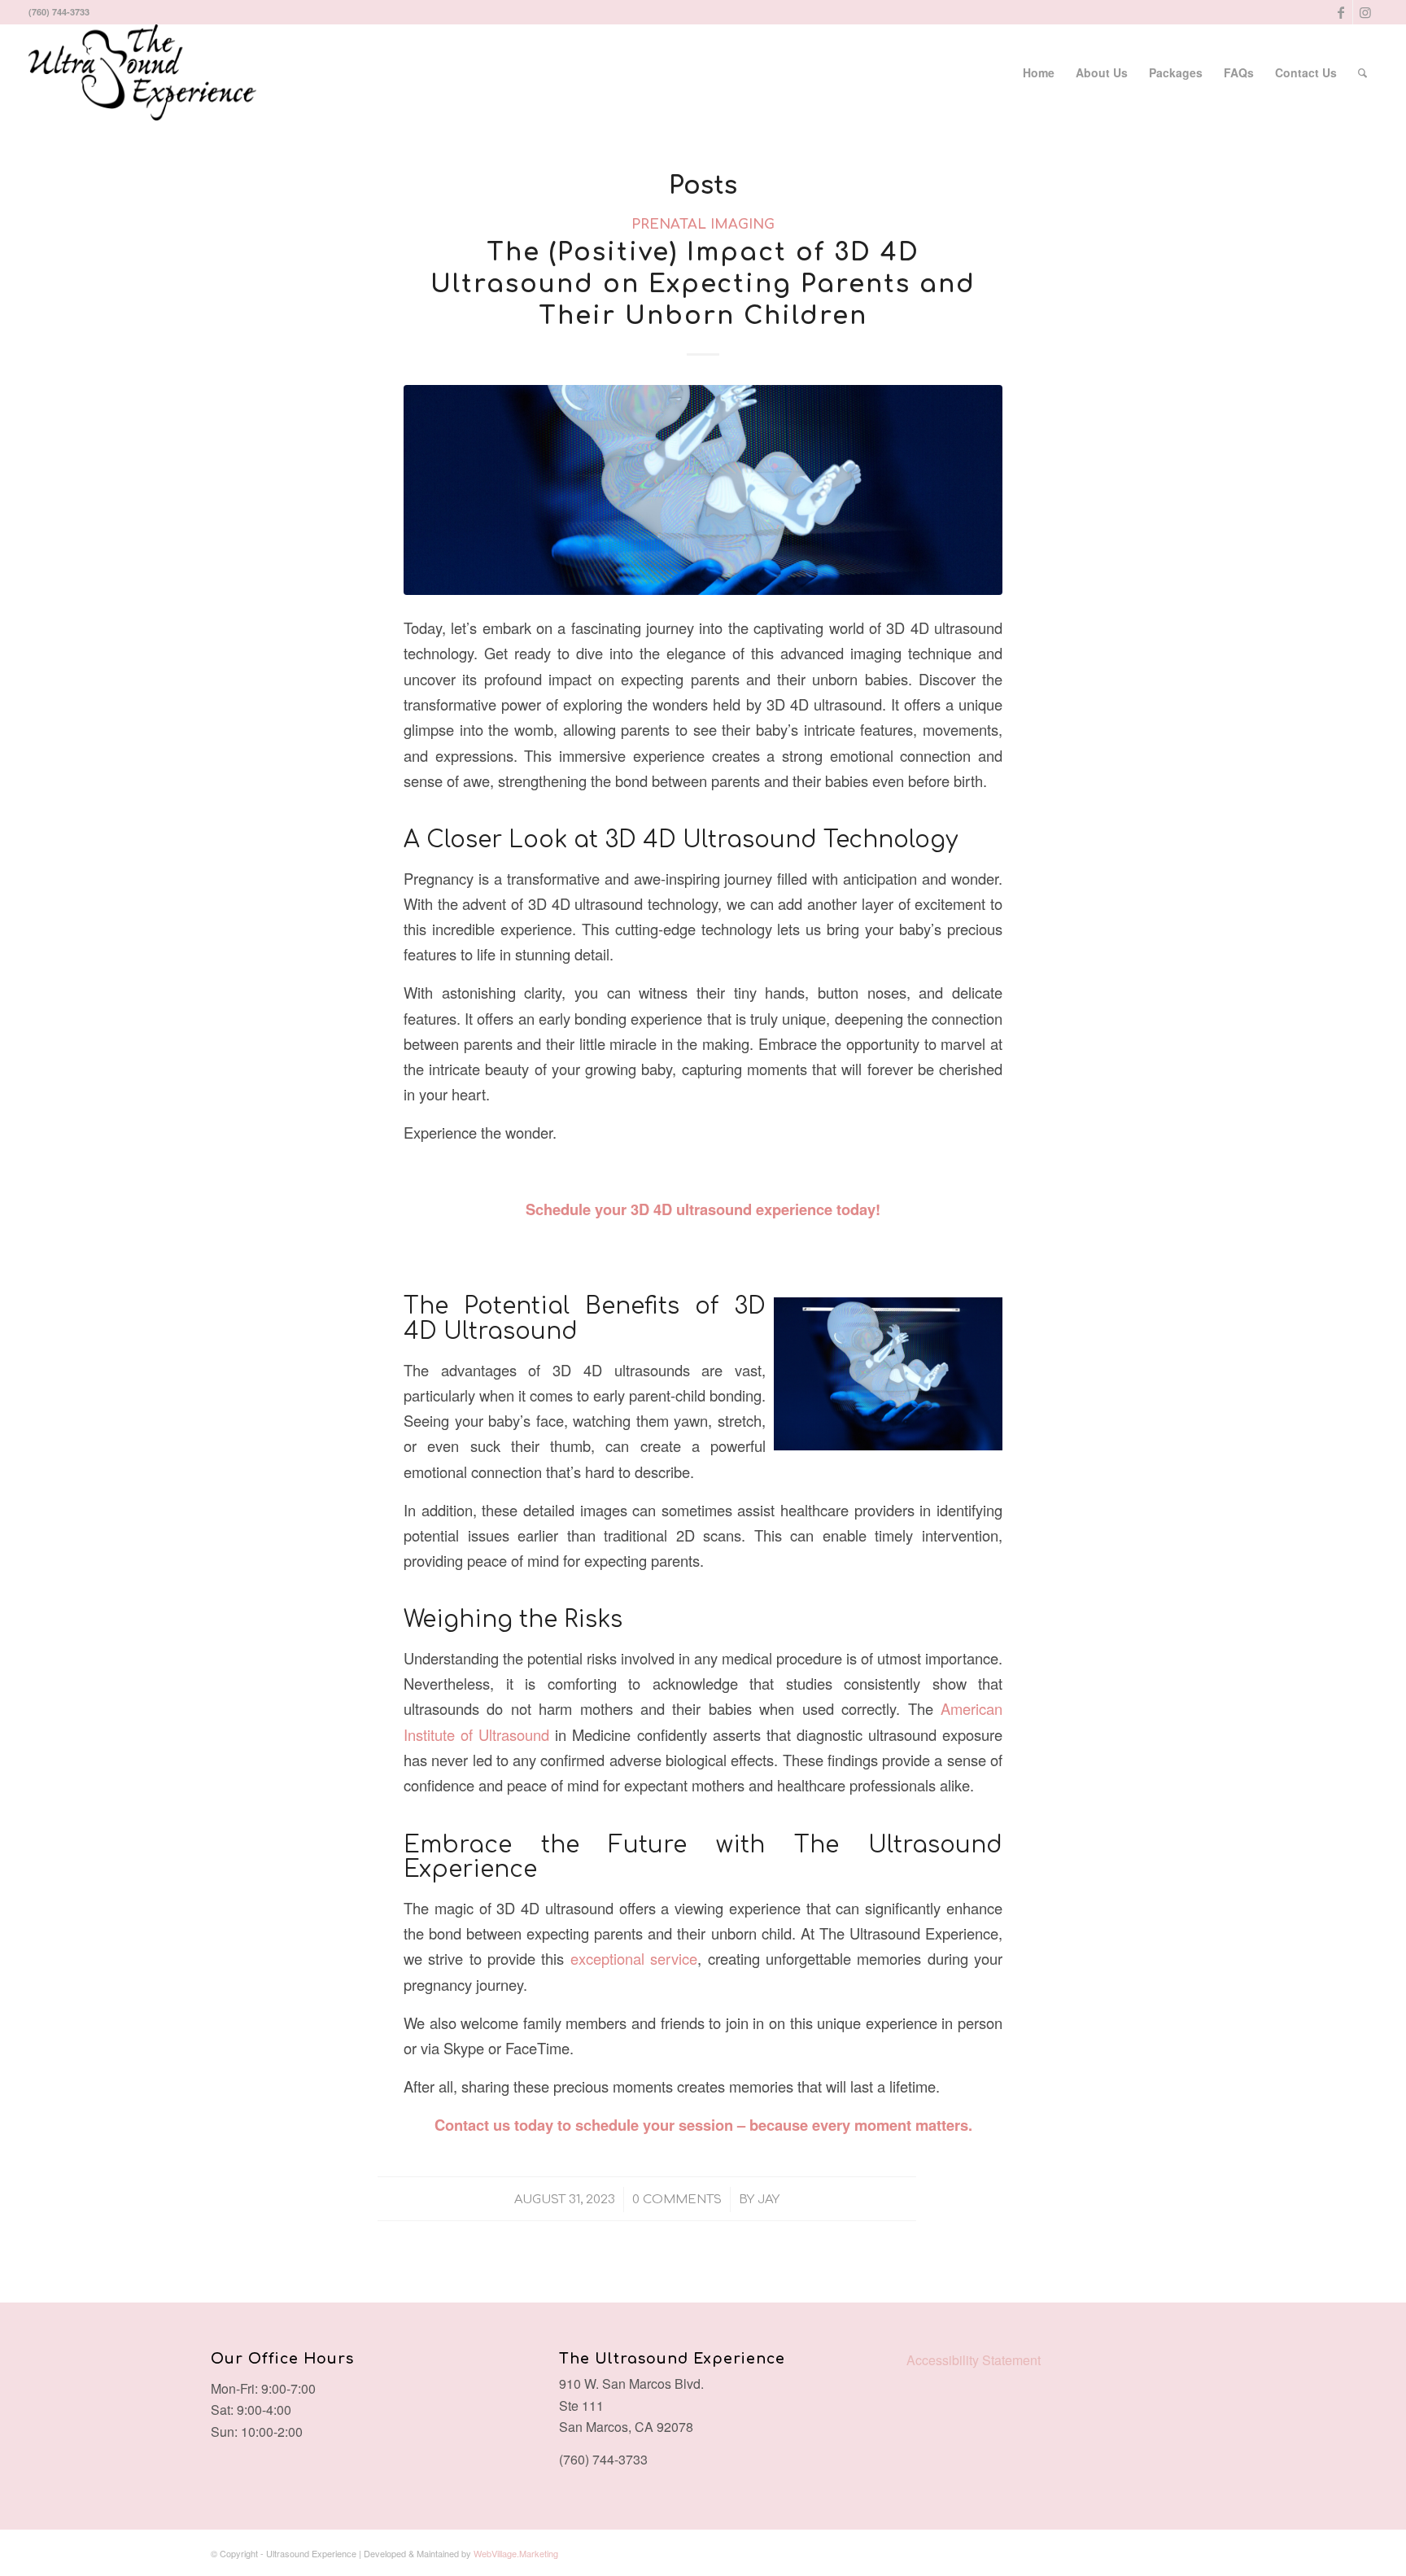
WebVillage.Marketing (516, 2553)
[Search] (1362, 72)
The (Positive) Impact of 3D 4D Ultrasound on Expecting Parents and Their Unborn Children (703, 284)
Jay (768, 2199)
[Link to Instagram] (1365, 12)
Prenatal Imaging (703, 224)
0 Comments (677, 2199)
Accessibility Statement (974, 2360)
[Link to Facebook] (1341, 12)
